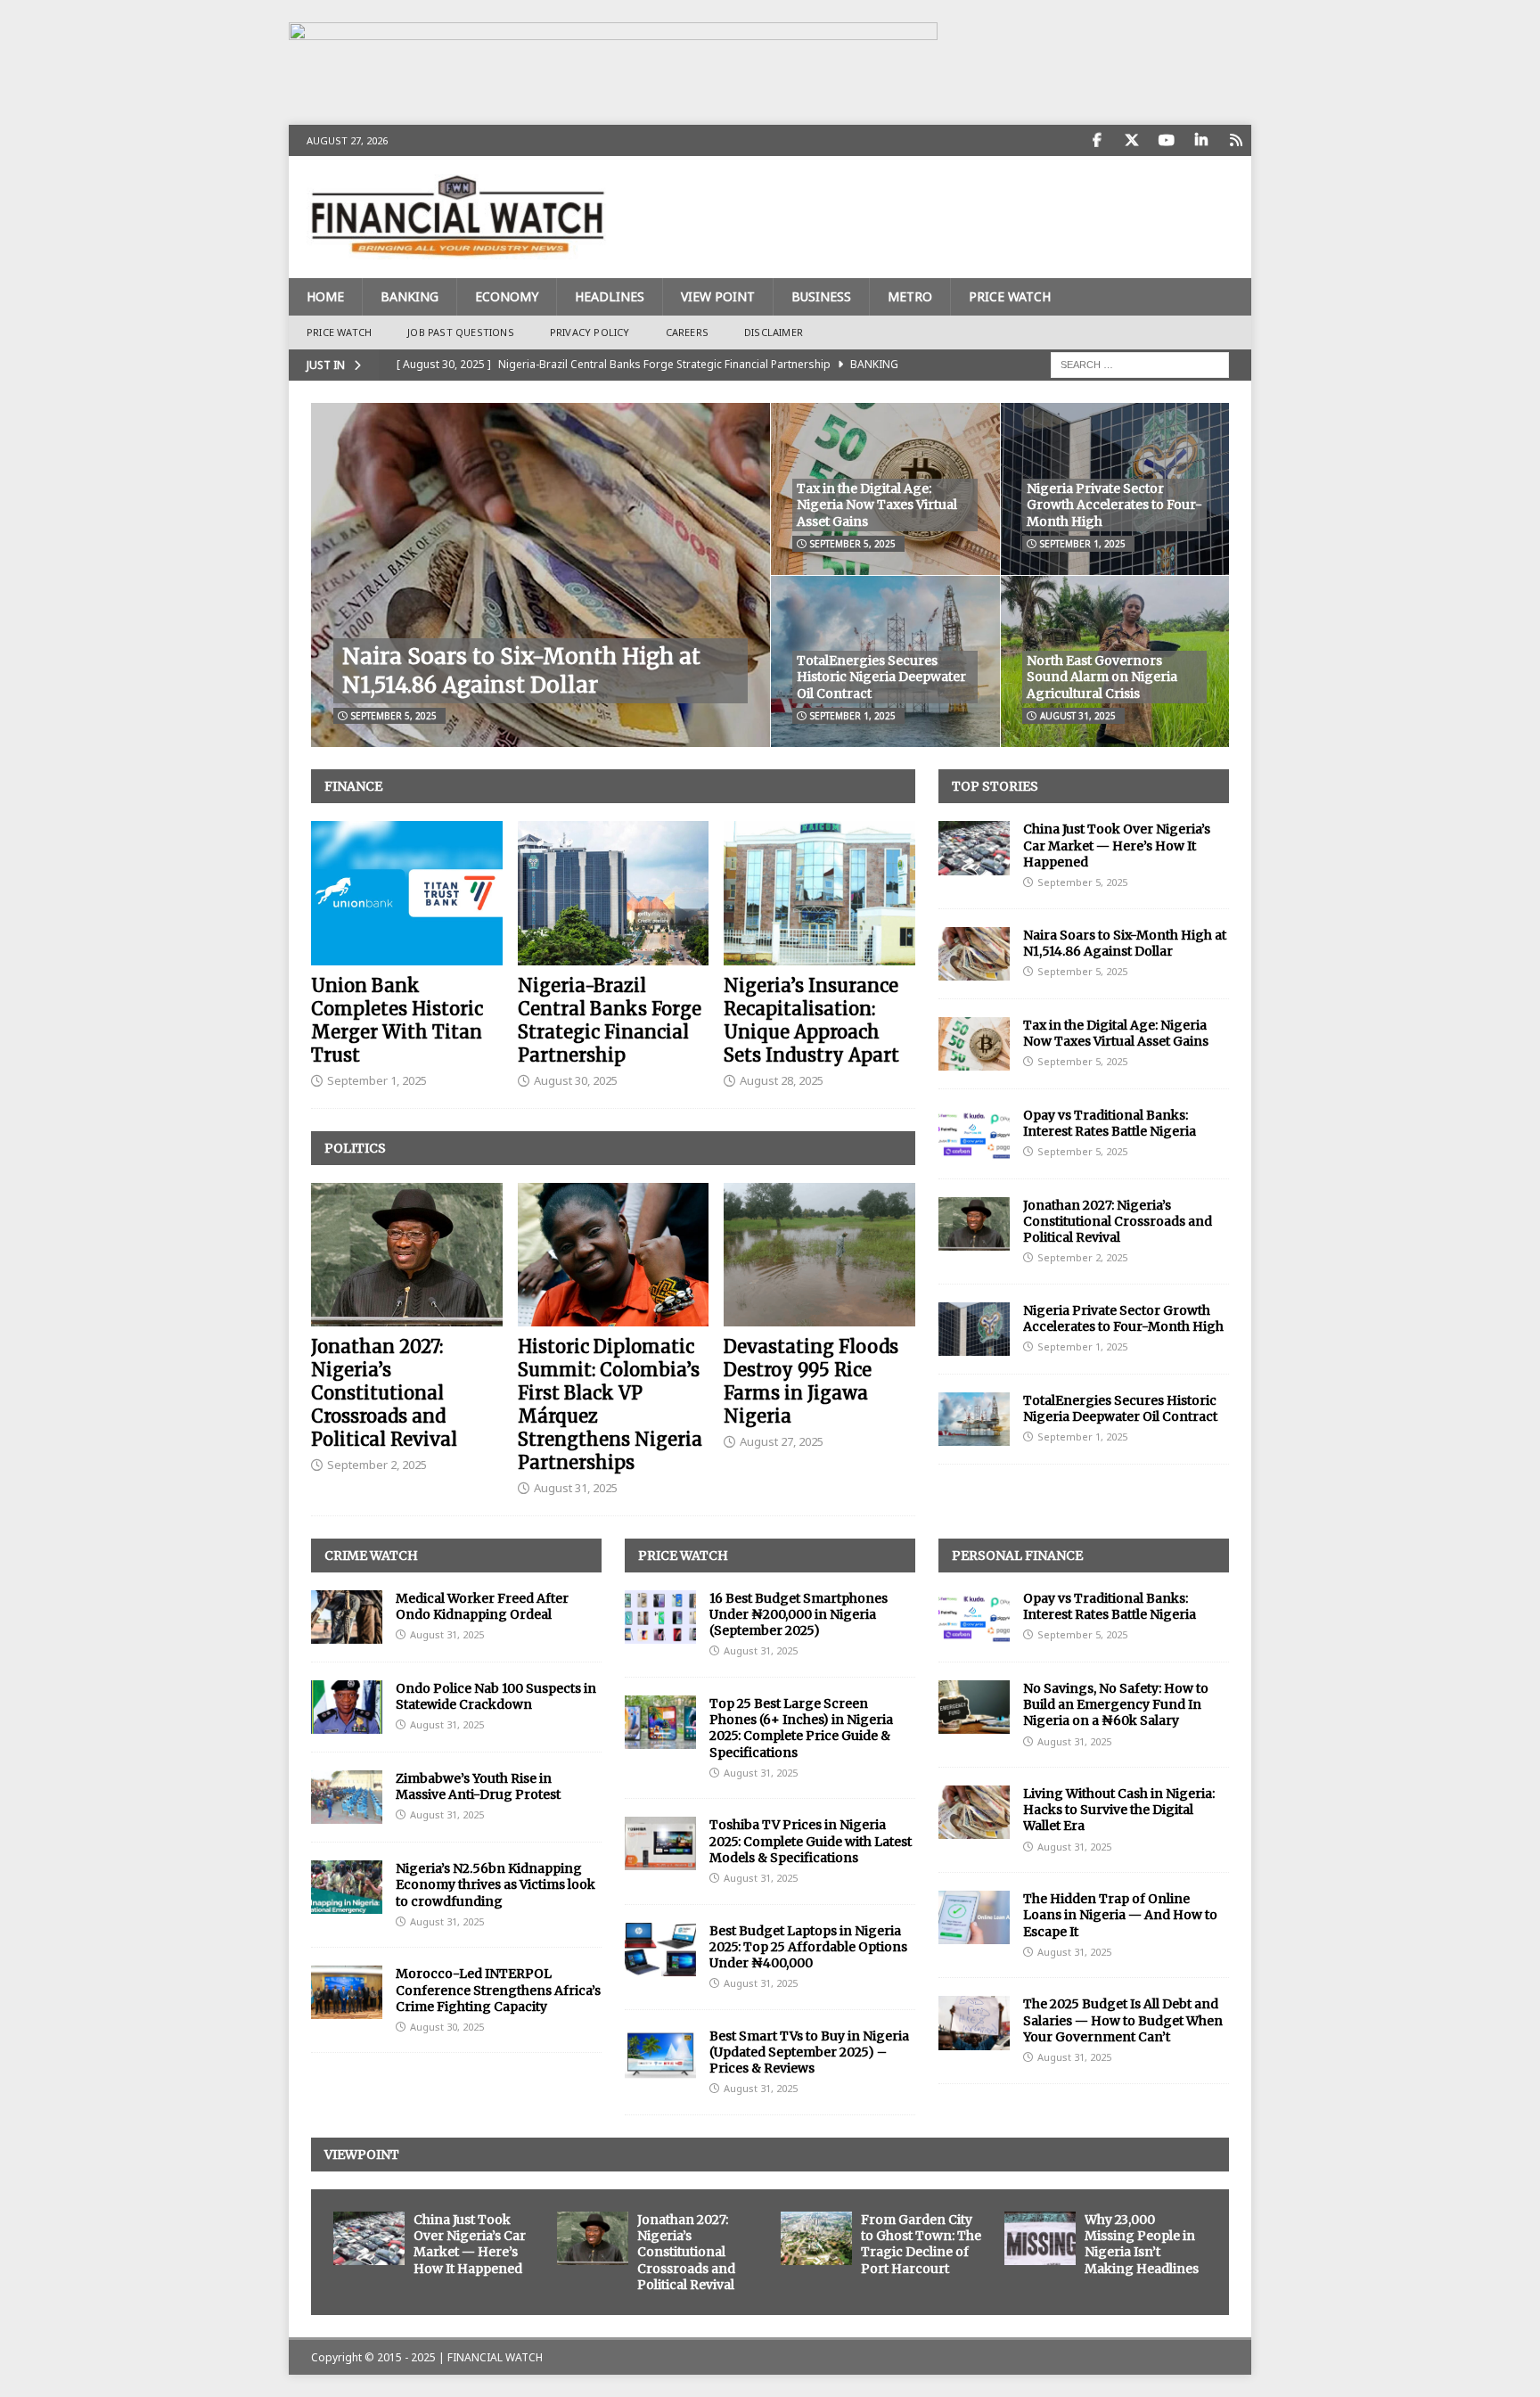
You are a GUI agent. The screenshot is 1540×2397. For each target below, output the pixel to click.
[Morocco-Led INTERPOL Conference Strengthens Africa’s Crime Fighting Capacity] (347, 1992)
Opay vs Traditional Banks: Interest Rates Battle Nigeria (1110, 1123)
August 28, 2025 (782, 1080)
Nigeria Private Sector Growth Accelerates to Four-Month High (1114, 505)
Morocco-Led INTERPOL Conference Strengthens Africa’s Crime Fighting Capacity (498, 1990)
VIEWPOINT (362, 2155)
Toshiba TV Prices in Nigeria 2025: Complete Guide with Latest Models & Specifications (811, 1841)
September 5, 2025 (394, 716)
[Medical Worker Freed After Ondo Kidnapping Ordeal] (347, 1617)
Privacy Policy (590, 332)
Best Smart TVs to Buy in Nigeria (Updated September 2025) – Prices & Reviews (809, 2052)
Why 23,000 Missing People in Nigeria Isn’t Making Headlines (1142, 2244)
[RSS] (1236, 140)
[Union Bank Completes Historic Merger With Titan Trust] (407, 893)
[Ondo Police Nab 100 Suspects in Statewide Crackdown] (347, 1707)
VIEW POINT (718, 296)
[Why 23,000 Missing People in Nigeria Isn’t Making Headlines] (1040, 2238)
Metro (910, 296)
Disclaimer (774, 332)
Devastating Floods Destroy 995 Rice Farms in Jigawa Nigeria (811, 1381)
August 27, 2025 (782, 1441)
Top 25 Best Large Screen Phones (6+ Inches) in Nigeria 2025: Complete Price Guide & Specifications (801, 1728)
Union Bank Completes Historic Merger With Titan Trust (397, 1020)
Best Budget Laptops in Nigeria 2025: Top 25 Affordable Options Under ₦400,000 (808, 1947)
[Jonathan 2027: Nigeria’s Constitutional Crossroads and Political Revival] (407, 1255)
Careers (687, 332)
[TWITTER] (1131, 140)
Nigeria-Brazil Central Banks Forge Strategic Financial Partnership (610, 1020)
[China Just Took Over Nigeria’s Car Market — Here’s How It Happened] (974, 848)
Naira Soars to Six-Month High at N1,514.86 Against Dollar (521, 670)
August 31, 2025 (1078, 716)
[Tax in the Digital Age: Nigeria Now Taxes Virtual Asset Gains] (974, 1044)
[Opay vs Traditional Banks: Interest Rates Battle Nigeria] (974, 1134)
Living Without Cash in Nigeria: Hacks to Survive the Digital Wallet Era (1119, 1810)
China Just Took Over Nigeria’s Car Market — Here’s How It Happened (1117, 845)
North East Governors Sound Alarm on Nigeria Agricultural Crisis (1102, 677)
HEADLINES (610, 296)
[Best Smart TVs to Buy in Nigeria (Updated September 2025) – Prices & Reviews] (660, 2055)
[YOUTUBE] (1166, 140)
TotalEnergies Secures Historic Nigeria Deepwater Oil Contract (881, 677)
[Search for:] (1140, 363)
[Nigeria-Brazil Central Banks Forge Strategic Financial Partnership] (614, 893)
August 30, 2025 (576, 1080)
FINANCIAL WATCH (495, 2357)
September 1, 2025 (1083, 544)
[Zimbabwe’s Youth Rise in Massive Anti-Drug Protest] (347, 1797)
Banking (410, 296)
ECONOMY (507, 296)
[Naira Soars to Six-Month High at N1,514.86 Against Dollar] (541, 575)
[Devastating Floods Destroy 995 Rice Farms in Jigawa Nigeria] (819, 1255)
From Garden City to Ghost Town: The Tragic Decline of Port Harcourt (921, 2244)
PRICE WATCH (1010, 296)
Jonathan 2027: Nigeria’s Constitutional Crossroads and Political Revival (384, 1393)
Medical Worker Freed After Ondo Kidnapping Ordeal (482, 1606)
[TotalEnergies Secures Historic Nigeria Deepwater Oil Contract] (974, 1419)
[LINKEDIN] (1201, 140)
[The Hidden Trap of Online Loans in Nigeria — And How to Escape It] (974, 1917)
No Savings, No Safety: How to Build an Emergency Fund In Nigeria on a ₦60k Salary (1116, 1704)
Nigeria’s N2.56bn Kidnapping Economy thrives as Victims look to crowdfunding (496, 1884)
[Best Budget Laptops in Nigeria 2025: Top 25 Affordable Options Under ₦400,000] (660, 1950)
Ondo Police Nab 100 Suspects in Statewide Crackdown (496, 1696)
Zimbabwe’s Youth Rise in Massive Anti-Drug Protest (478, 1786)
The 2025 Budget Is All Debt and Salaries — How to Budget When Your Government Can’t (1123, 2020)
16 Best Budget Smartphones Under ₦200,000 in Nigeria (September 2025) (799, 1614)
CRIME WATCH (371, 1556)
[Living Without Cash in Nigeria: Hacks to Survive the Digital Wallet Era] (974, 1812)
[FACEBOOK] (1097, 140)
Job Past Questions (461, 332)
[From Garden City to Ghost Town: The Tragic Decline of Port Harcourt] (816, 2238)
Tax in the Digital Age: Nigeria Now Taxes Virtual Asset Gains (877, 505)
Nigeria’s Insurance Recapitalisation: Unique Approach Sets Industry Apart (811, 1020)
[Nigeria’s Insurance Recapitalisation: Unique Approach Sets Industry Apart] (819, 893)
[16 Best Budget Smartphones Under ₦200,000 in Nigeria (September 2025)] (660, 1617)
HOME (325, 296)
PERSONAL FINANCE (1017, 1556)
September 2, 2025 (377, 1465)
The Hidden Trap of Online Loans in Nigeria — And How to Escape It (1120, 1915)
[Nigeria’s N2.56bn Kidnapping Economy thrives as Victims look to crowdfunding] (347, 1887)
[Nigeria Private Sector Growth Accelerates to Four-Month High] (974, 1329)
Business (821, 296)
